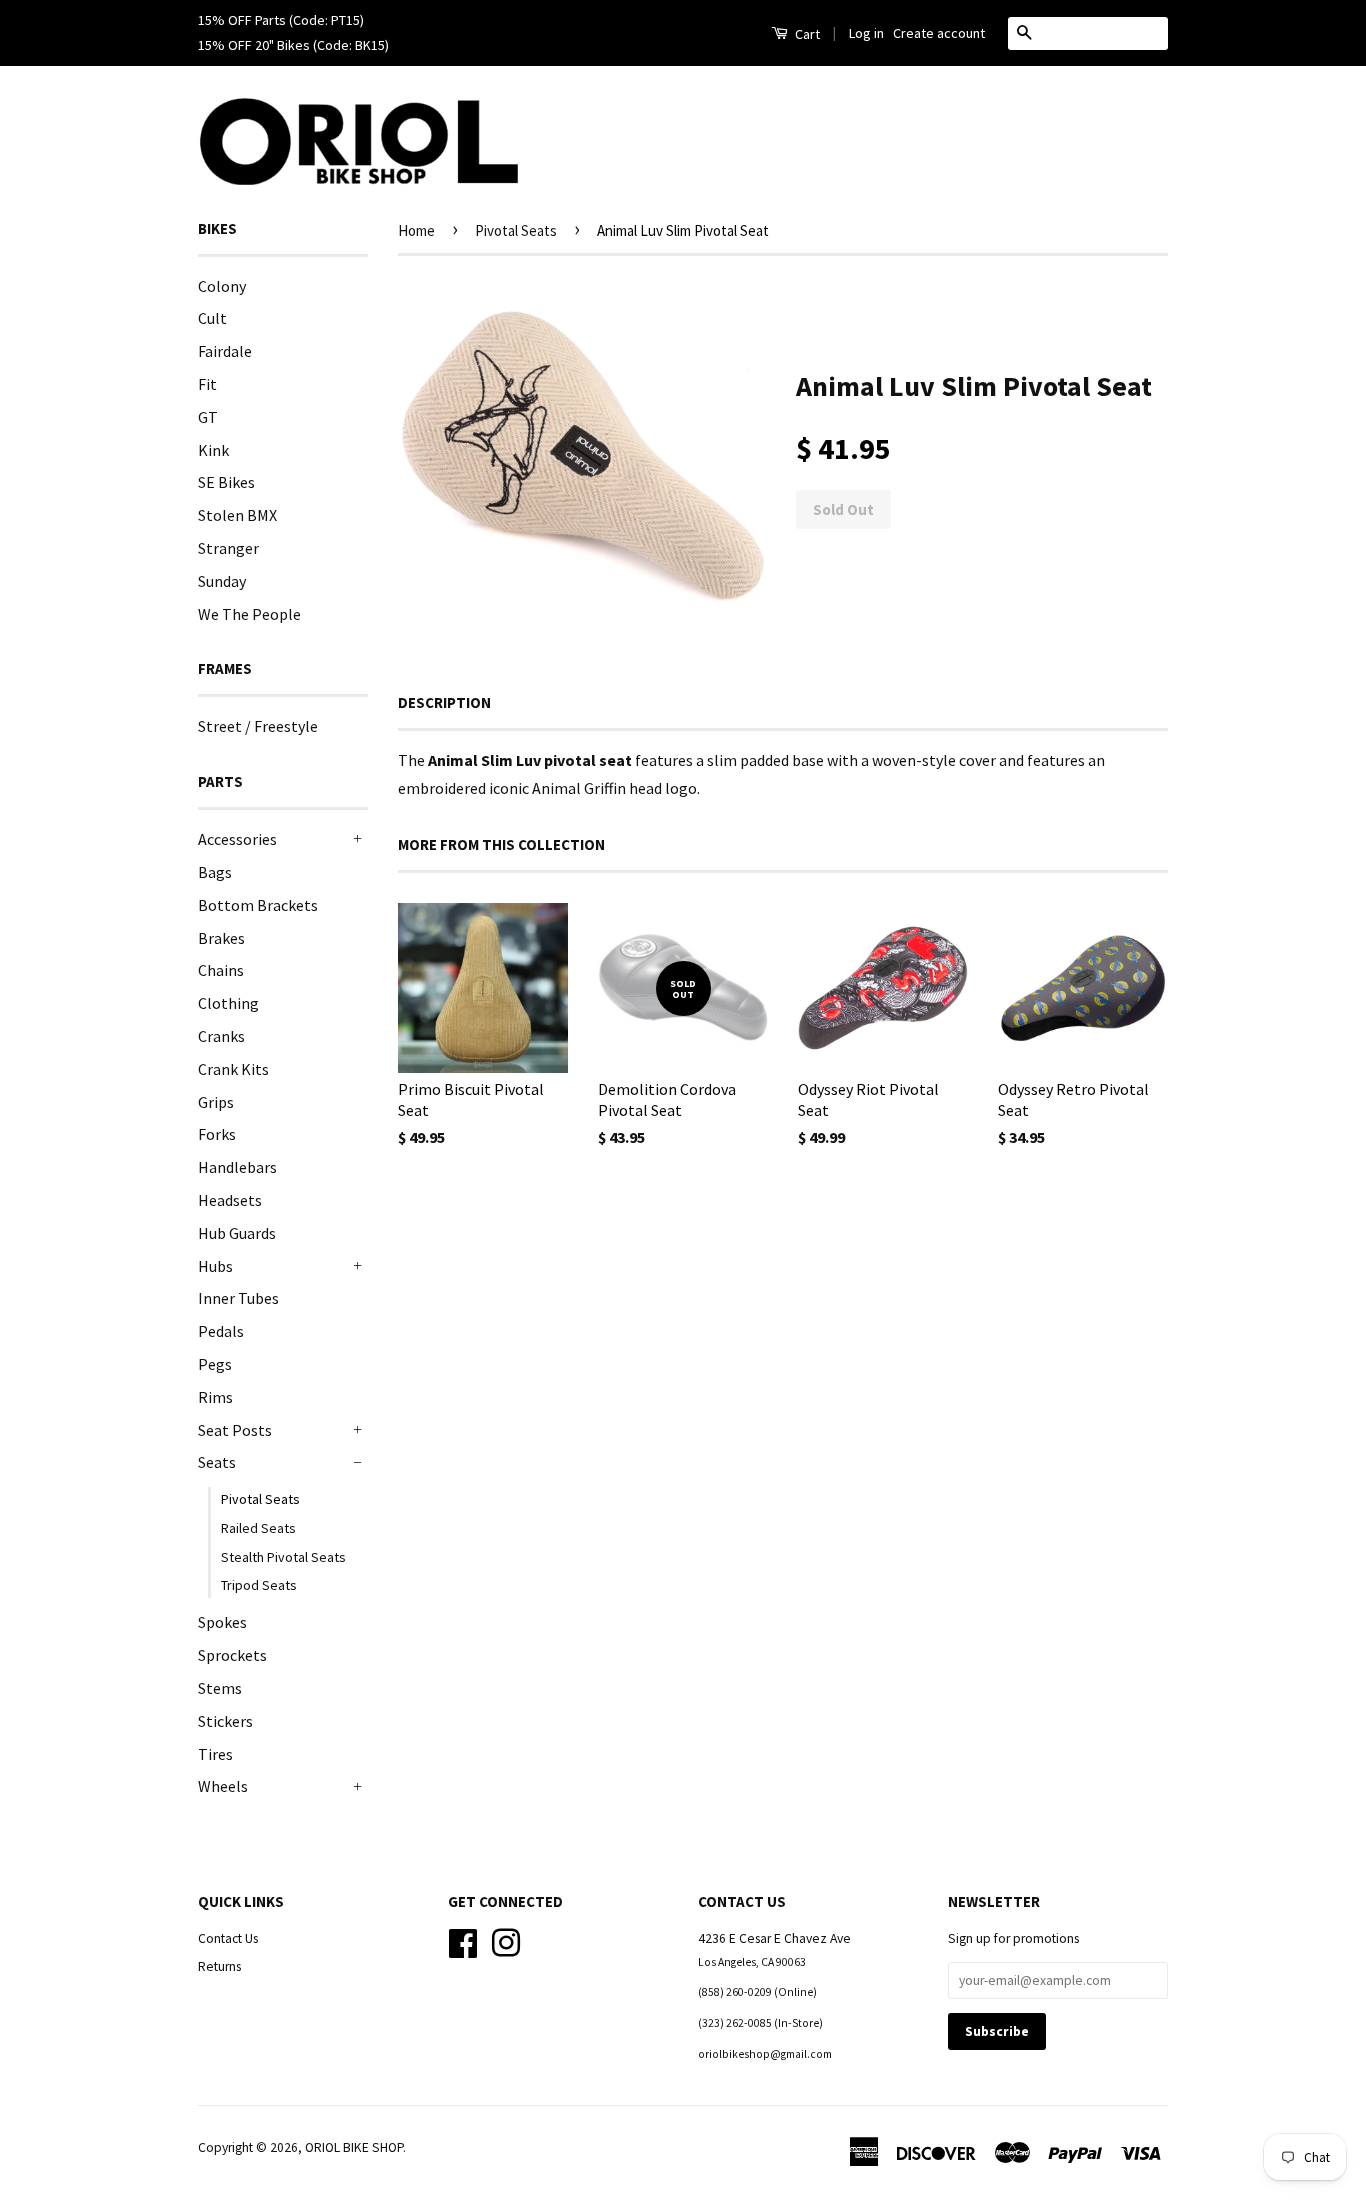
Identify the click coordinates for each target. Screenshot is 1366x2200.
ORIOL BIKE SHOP (354, 2147)
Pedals (221, 1331)
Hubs (215, 1266)
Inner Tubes (238, 1298)
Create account (939, 33)
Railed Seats (258, 1528)
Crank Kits (233, 1069)
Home (416, 230)
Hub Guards (237, 1233)
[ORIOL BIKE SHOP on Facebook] (463, 1940)
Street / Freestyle (258, 726)
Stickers (225, 1721)
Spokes (222, 1622)
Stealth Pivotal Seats (283, 1557)
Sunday (222, 581)
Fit (207, 384)
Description (444, 702)
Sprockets (232, 1655)
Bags (215, 872)
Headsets (230, 1200)
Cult (212, 318)
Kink (213, 450)
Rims (215, 1397)
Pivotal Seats (260, 1499)
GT (208, 417)
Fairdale (225, 351)
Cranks (221, 1036)
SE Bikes (226, 482)
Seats (217, 1462)
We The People (249, 614)
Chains (221, 970)
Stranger (228, 548)
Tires (215, 1754)
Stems (220, 1688)
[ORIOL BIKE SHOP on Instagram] (506, 1940)
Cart (806, 34)
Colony (222, 286)
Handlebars (237, 1167)
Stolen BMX (237, 515)
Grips (216, 1102)
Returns (219, 1966)
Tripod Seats (259, 1585)
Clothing (228, 1003)
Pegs (215, 1364)
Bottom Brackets (258, 905)
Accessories (237, 839)
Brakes (221, 938)
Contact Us (228, 1938)
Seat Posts (235, 1430)
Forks (217, 1134)
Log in (866, 33)
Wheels (223, 1786)
